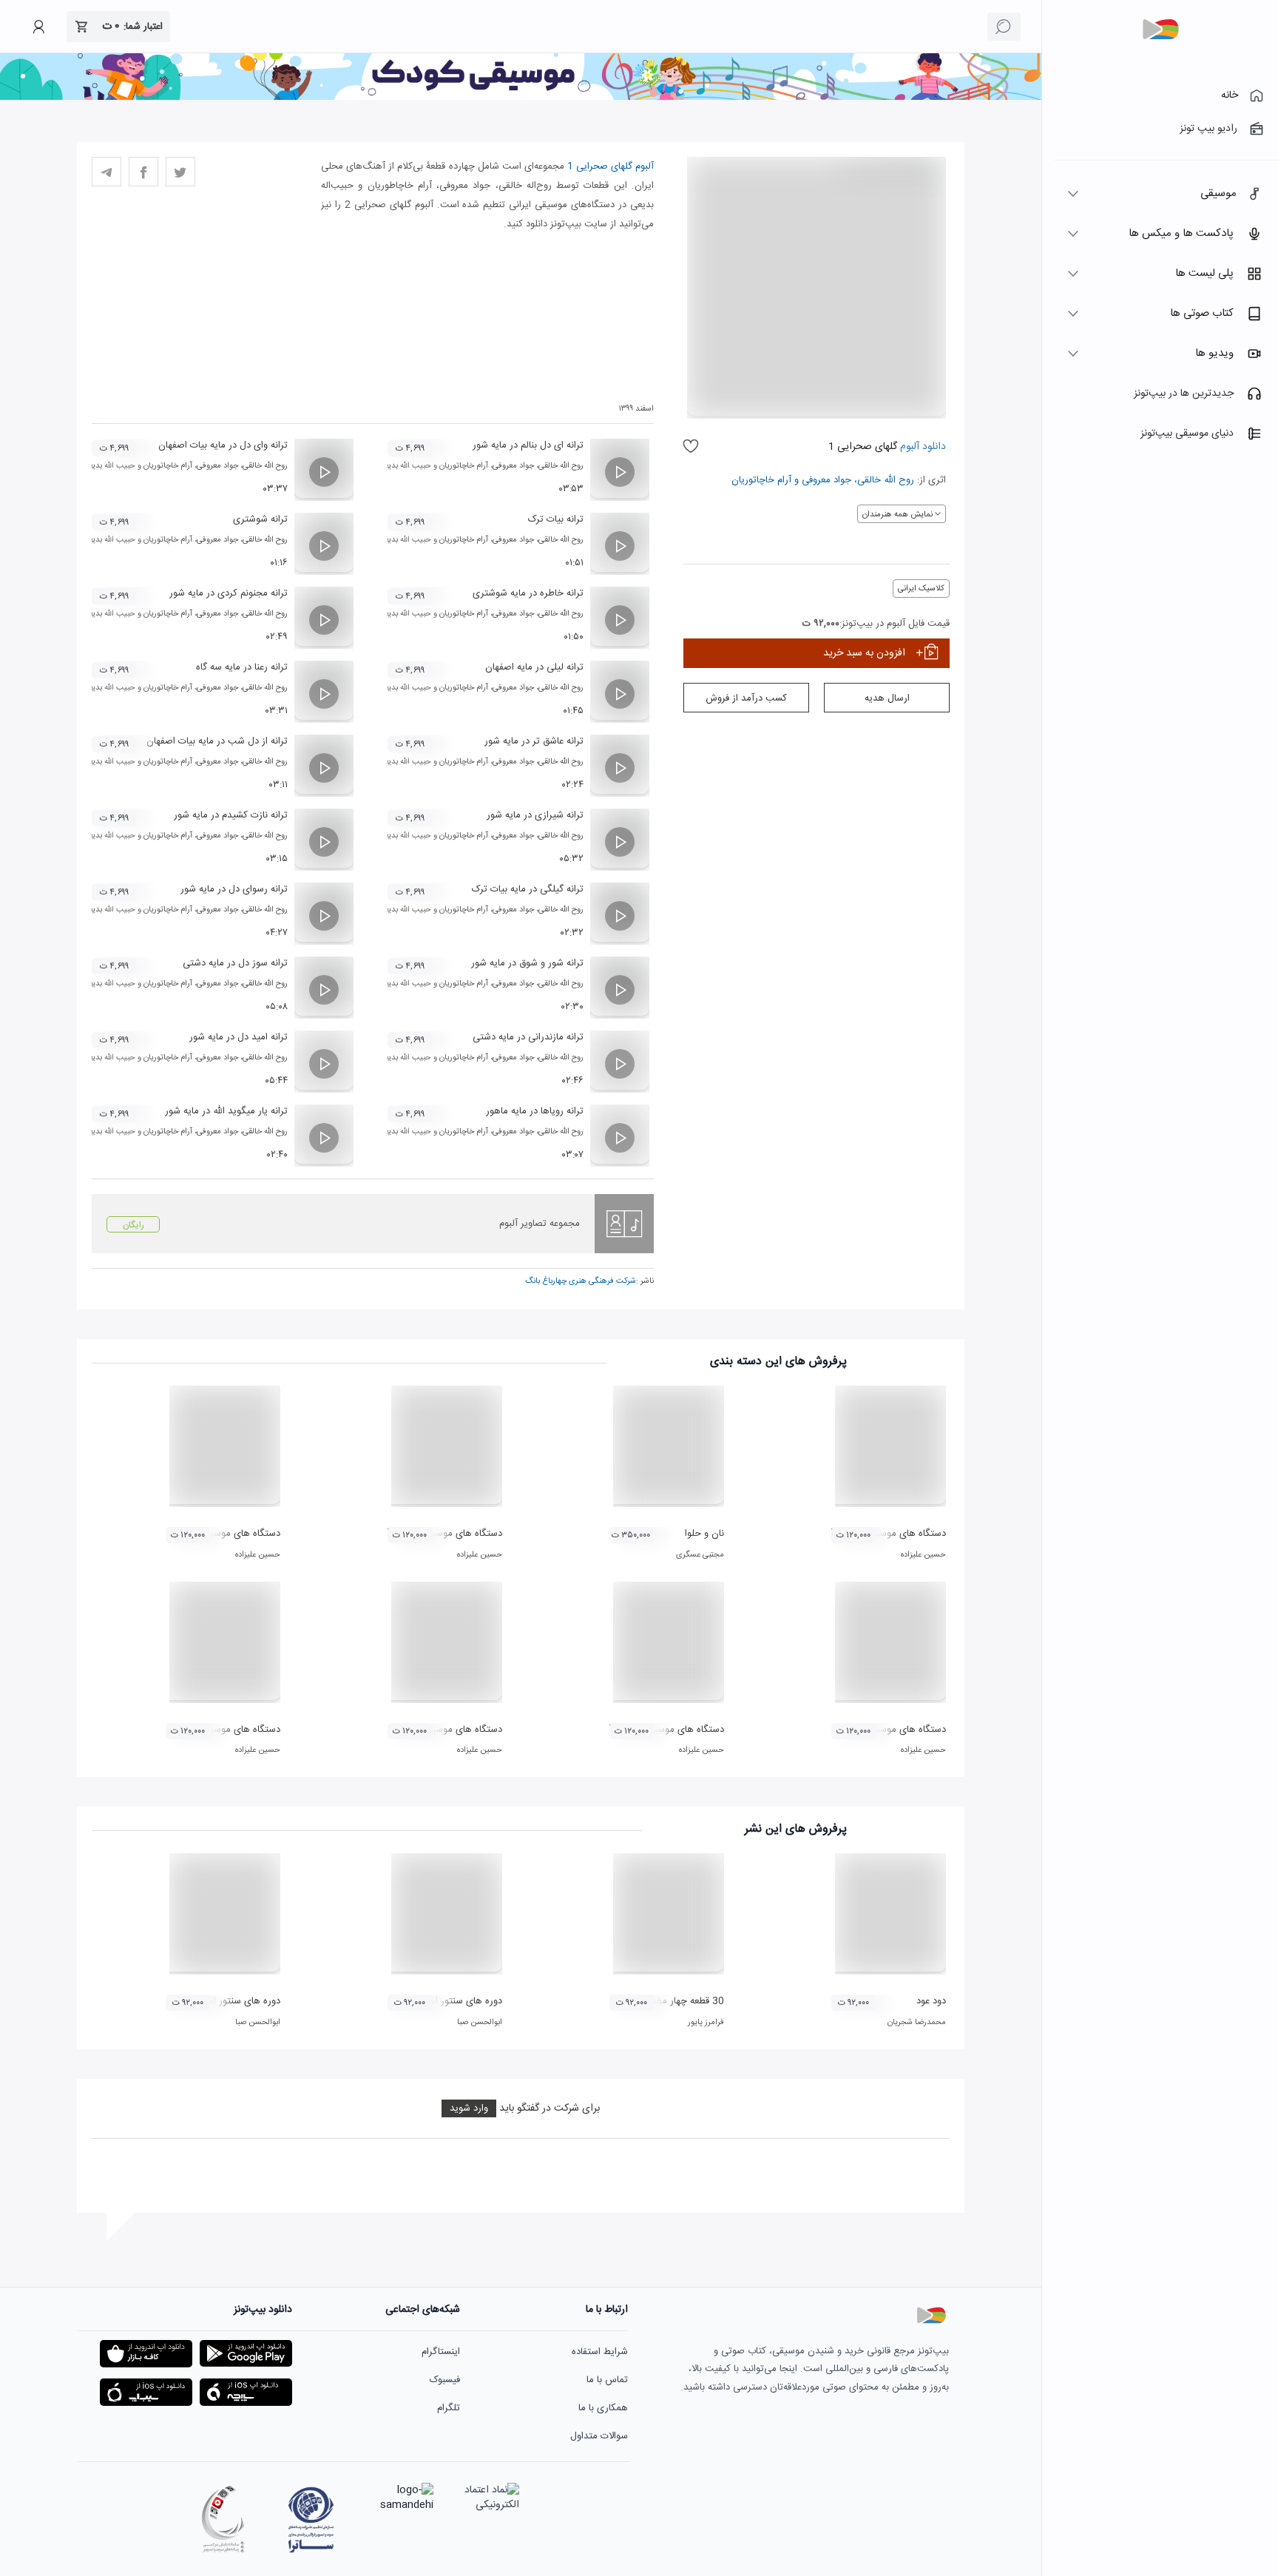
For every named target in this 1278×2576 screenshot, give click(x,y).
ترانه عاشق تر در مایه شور (534, 741)
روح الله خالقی (886, 480)
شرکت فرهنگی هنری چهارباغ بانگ (581, 1281)
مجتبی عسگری (700, 1555)
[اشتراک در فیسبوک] (143, 172)
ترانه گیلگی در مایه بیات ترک (528, 889)
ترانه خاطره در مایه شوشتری (528, 593)
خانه (1230, 95)
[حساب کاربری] (38, 27)
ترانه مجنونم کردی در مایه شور (229, 593)
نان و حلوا (704, 1534)
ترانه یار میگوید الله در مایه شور (226, 1111)
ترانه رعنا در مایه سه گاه (242, 667)
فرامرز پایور (706, 2023)
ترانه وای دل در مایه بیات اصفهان (223, 445)
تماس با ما (607, 2380)
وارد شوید (469, 2108)
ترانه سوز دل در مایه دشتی (235, 963)
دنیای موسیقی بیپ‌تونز (1187, 434)
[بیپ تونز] (1160, 30)
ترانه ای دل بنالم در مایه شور (528, 445)
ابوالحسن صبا (480, 2023)
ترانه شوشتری (260, 519)
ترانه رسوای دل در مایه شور (234, 889)
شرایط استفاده (600, 2352)
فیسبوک (445, 2380)
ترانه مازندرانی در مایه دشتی (528, 1037)
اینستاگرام (441, 2352)
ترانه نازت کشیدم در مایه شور (231, 815)
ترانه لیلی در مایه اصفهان (534, 667)
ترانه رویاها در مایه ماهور (535, 1111)
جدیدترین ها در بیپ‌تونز (1184, 394)
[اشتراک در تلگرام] (106, 172)
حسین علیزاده (923, 1555)
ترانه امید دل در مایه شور (239, 1037)
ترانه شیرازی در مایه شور (535, 815)
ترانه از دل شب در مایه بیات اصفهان (217, 741)
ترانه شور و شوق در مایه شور (527, 963)
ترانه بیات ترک (556, 519)
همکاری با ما (603, 2408)
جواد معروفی (826, 480)
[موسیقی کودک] (521, 98)
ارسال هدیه (887, 698)
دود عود (931, 2001)
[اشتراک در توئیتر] (180, 172)
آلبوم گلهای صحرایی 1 (611, 166)
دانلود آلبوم (922, 447)
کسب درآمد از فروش (746, 698)
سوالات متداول (599, 2436)
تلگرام (449, 2408)
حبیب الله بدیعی (405, 466)
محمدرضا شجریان (917, 2023)
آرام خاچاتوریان (761, 480)
